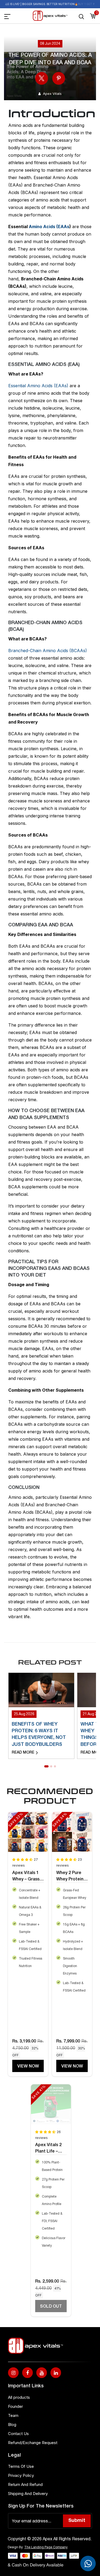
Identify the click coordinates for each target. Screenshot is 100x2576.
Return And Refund (25, 2484)
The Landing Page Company (46, 2547)
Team (13, 2415)
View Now (28, 2066)
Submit (77, 2521)
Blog (12, 2424)
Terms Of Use (21, 2466)
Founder (15, 2406)
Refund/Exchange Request (33, 2443)
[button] (46, 1766)
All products (19, 2397)
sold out (51, 2307)
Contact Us (18, 2434)
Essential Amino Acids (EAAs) (39, 386)
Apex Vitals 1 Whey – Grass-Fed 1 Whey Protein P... (27, 1877)
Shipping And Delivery (28, 2494)
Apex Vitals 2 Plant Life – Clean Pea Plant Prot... (48, 2149)
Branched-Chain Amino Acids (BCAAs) (48, 651)
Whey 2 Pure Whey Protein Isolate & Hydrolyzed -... (71, 1877)
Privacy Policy (21, 2475)
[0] (93, 16)
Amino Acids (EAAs (49, 227)
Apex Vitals (52, 94)
